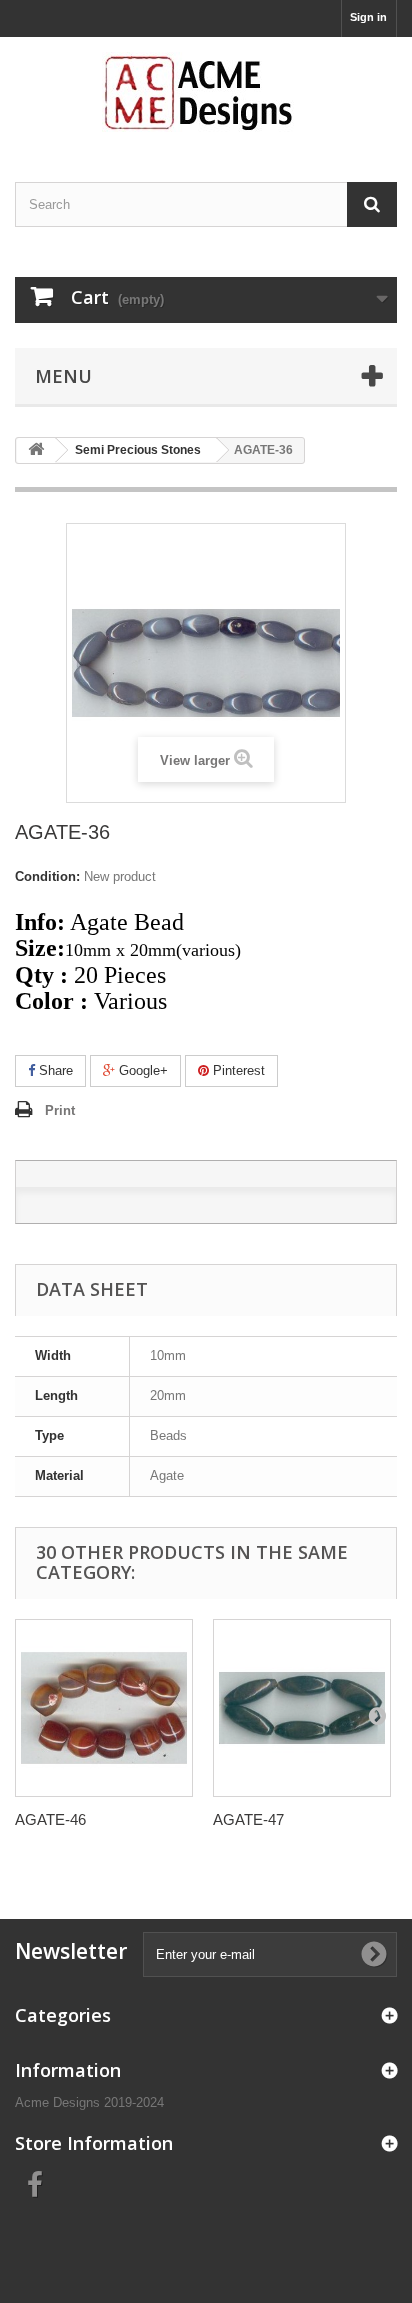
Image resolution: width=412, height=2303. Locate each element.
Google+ (141, 1070)
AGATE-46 (50, 1819)
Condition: (47, 876)
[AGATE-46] (104, 1708)
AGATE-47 (248, 1819)
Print (60, 1110)
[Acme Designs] (206, 92)
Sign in (368, 17)
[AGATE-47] (302, 1708)
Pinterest (237, 1070)
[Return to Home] (36, 450)
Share (54, 1070)
